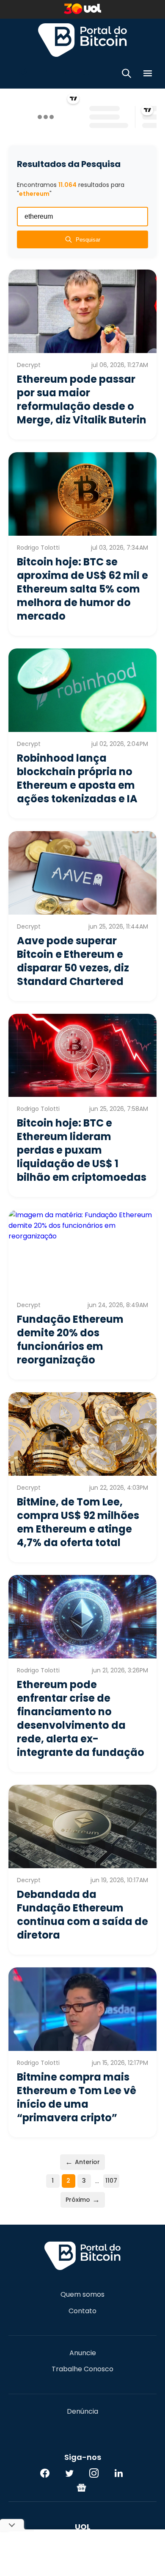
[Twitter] (69, 2473)
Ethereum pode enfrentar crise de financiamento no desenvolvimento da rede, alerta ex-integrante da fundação (81, 1718)
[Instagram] (94, 2473)
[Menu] (148, 75)
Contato (82, 2311)
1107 (111, 2181)
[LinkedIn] (118, 2473)
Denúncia (82, 2412)
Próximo (83, 2199)
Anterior (82, 2162)
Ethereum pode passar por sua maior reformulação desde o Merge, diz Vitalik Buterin (82, 399)
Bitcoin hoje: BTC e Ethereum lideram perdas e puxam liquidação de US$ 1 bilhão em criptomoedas (82, 1150)
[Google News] (82, 2487)
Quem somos (82, 2295)
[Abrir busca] (126, 75)
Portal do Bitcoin (82, 40)
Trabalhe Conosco (82, 2369)
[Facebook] (45, 2473)
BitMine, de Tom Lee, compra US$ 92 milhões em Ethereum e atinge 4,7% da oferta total (78, 1522)
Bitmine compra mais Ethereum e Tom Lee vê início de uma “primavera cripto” (77, 2097)
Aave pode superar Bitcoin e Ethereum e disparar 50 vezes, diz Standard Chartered (73, 961)
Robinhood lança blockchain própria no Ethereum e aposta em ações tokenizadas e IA (77, 778)
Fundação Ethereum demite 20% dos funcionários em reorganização (70, 1339)
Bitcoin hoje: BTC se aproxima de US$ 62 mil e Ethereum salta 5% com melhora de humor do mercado (82, 589)
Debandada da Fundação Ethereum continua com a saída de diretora (82, 1915)
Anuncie (83, 2353)
